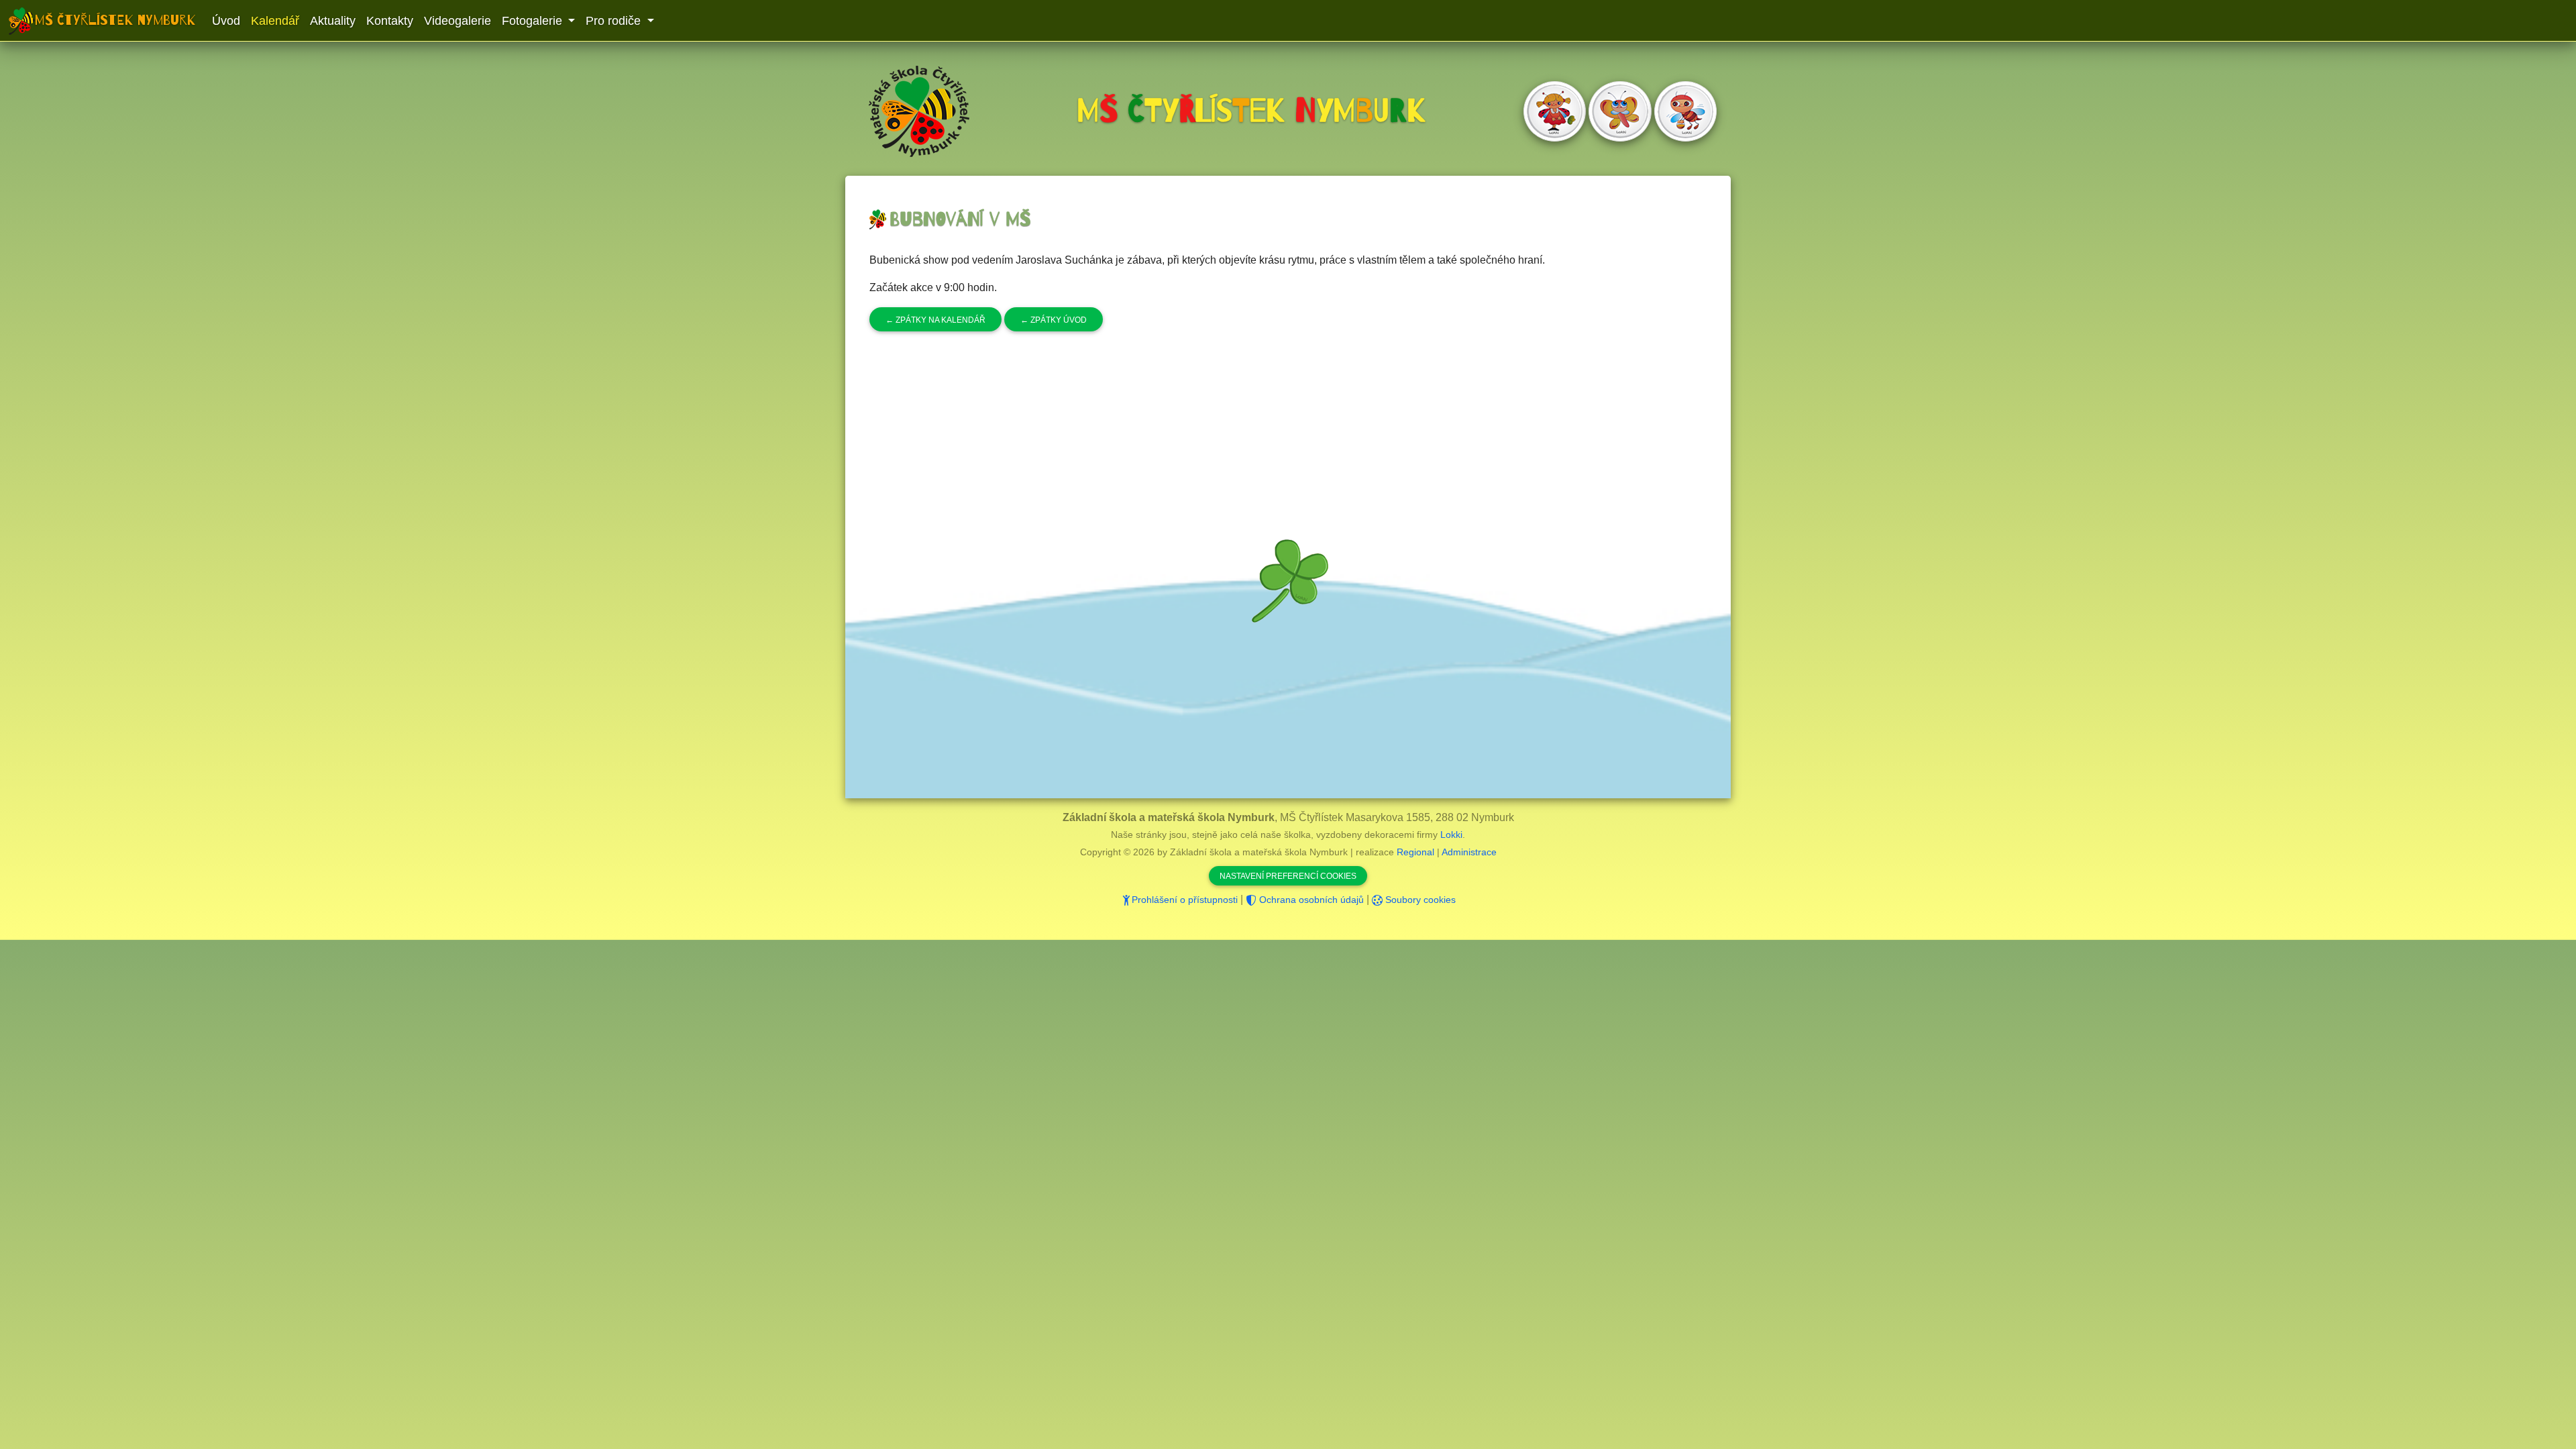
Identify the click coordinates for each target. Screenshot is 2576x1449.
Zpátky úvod (1054, 320)
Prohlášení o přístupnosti (1185, 900)
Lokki (1451, 835)
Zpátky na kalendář (935, 320)
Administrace (1469, 852)
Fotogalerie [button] (534, 21)
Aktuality (333, 21)
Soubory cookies (1419, 900)
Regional (1415, 852)
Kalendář (275, 21)
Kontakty (390, 21)
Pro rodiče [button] (615, 21)
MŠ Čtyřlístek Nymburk (115, 20)
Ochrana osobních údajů (1310, 900)
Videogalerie (458, 21)
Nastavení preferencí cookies (1288, 876)
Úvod (226, 21)
